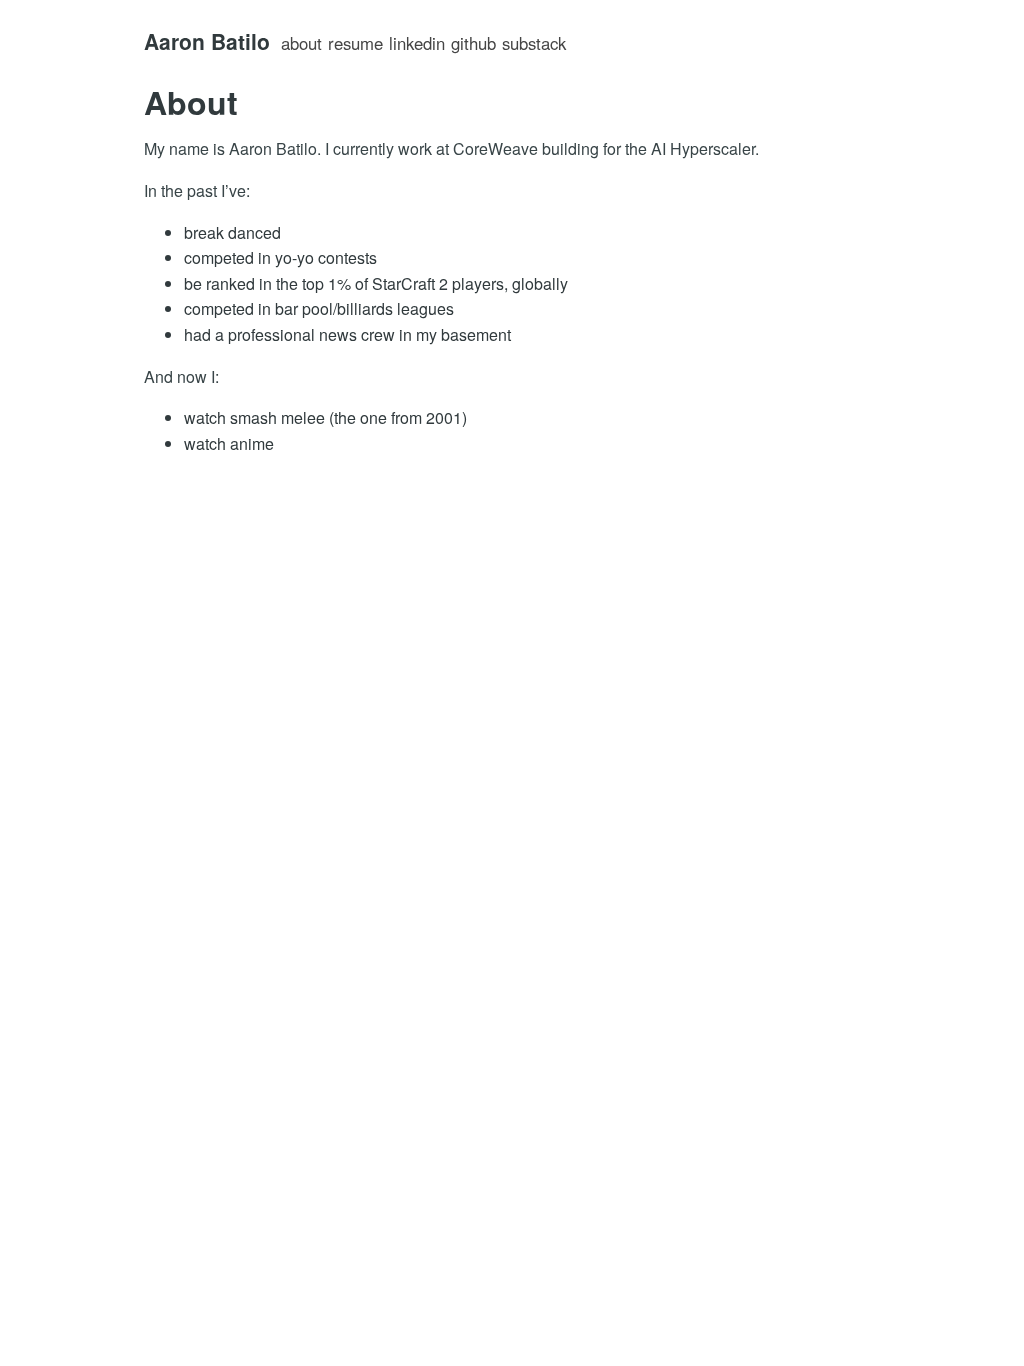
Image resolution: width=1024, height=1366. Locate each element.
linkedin (417, 43)
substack (534, 43)
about (301, 43)
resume (355, 43)
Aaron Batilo (207, 41)
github (473, 43)
